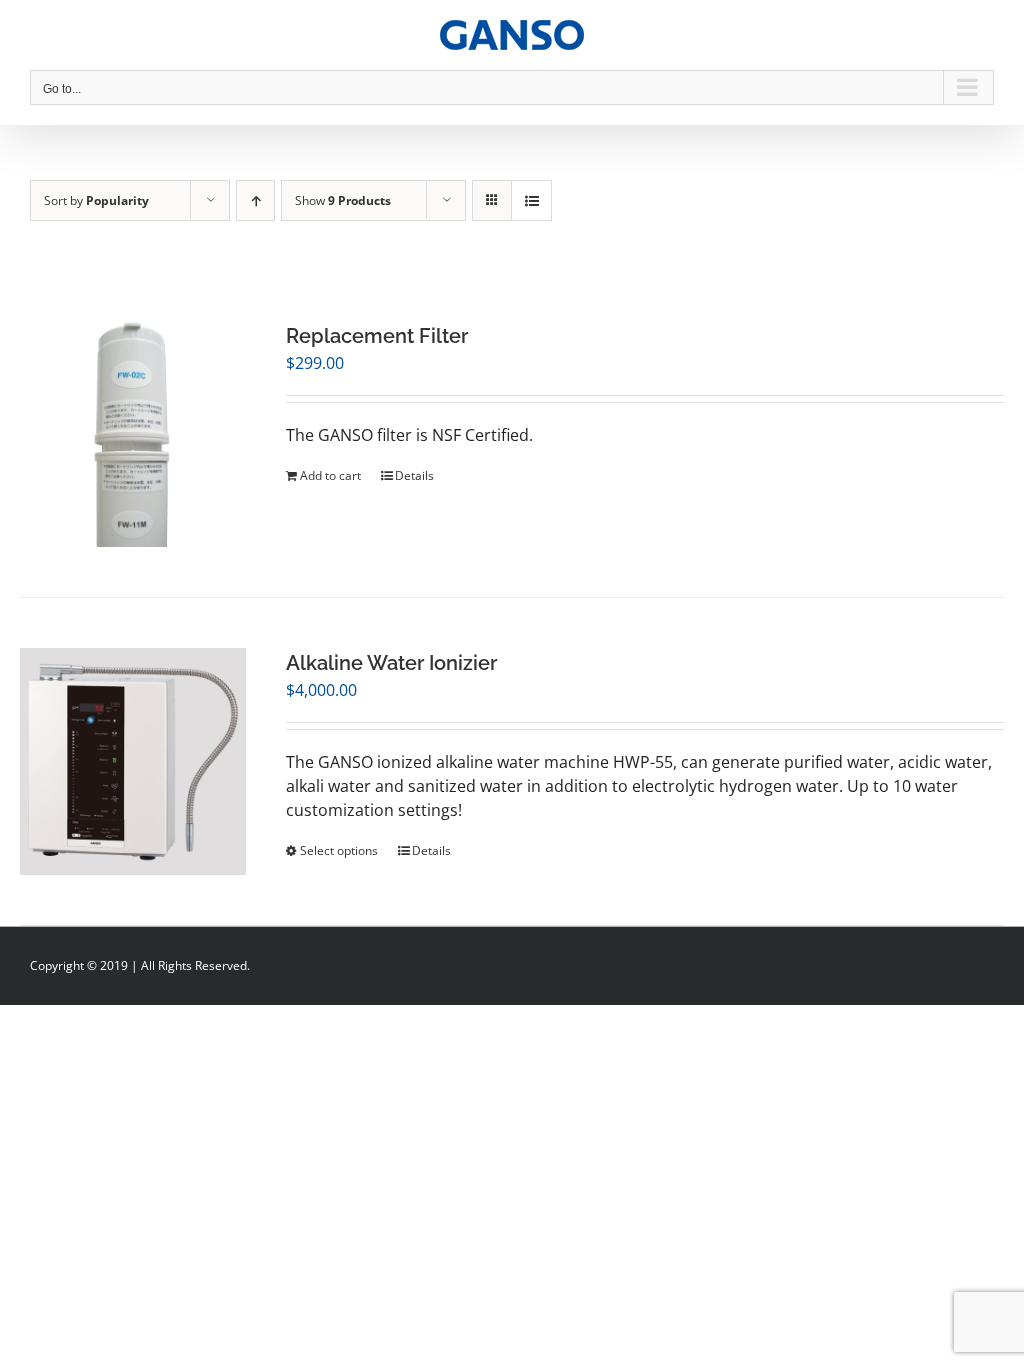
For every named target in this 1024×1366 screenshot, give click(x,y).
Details (414, 475)
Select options (339, 850)
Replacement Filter (377, 336)
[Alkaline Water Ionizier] (133, 761)
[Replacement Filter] (133, 434)
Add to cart (330, 475)
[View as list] (531, 200)
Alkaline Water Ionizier (391, 663)
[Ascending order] (255, 200)
